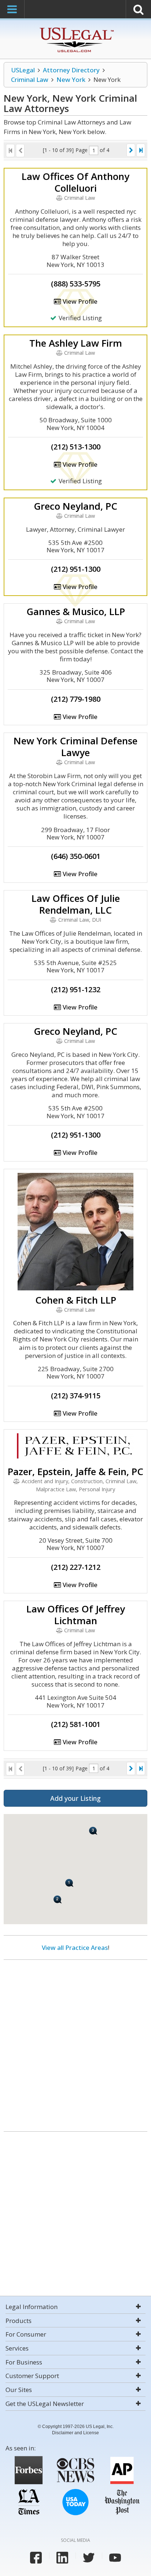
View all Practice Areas (75, 1948)
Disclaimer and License (75, 2433)
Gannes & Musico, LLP (76, 611)
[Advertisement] (75, 2043)
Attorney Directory (71, 70)
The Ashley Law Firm (76, 343)
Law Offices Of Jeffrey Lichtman (76, 1615)
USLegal (23, 70)
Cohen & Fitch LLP (76, 1300)
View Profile (79, 301)
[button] (93, 1831)
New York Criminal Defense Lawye (75, 747)
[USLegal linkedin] (62, 2558)
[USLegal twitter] (89, 2558)
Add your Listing (75, 1798)
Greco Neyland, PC (75, 506)
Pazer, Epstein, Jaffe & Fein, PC (75, 1471)
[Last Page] (141, 150)
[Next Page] (131, 150)
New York (71, 80)
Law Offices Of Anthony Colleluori (75, 182)
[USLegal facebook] (36, 2558)
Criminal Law (30, 80)
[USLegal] (76, 28)
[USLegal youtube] (115, 2558)
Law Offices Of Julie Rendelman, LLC (76, 904)
